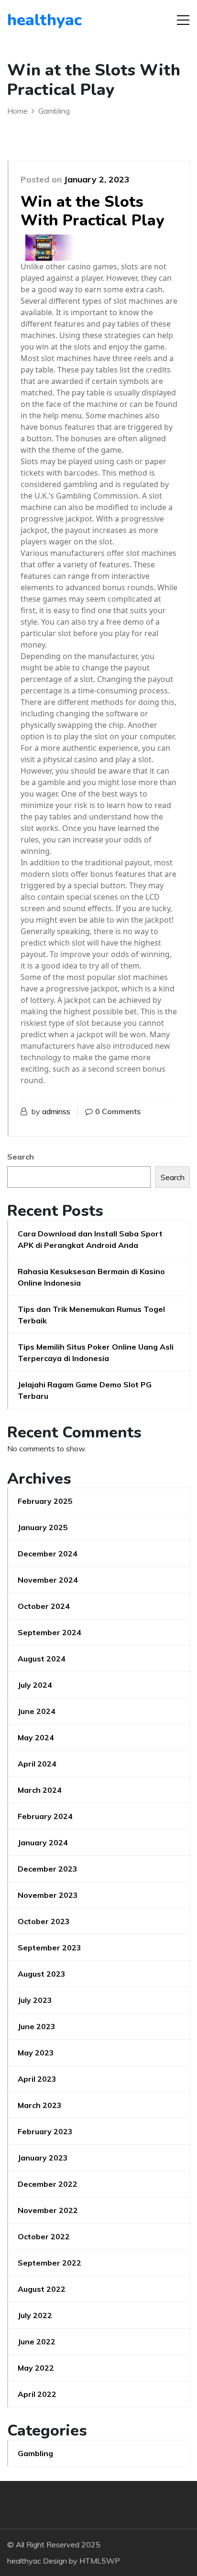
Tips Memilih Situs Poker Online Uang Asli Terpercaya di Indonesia (96, 1352)
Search (21, 1157)
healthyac (44, 20)
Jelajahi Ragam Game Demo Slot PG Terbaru (85, 1390)
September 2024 (49, 1632)
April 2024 (37, 1764)
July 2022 (35, 2315)
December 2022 (48, 2184)
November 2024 (48, 1580)
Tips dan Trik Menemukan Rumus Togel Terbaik (91, 1315)
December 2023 (48, 1869)
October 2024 (44, 1606)
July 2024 (35, 1685)
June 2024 (37, 1711)
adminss (56, 1111)
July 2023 (35, 2000)
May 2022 (36, 2368)
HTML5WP (100, 2561)
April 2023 (37, 2079)
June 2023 (37, 2026)
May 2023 (36, 2053)
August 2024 (42, 1659)
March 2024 (40, 1790)
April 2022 (37, 2394)
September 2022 (49, 2263)
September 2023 (49, 1948)
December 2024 (48, 1554)
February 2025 (45, 1501)
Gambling (35, 2453)
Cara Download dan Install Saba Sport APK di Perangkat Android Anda (90, 1239)
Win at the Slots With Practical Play (92, 211)
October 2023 (44, 1921)
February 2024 (45, 1816)
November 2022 (48, 2210)
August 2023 (42, 1974)
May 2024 (36, 1737)
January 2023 (43, 2158)
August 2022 (42, 2289)
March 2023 (40, 2105)
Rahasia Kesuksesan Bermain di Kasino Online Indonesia (91, 1277)
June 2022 (37, 2342)
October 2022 (44, 2236)
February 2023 (45, 2131)
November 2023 (48, 1895)
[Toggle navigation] (183, 20)
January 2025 (43, 1527)
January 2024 (43, 1842)
